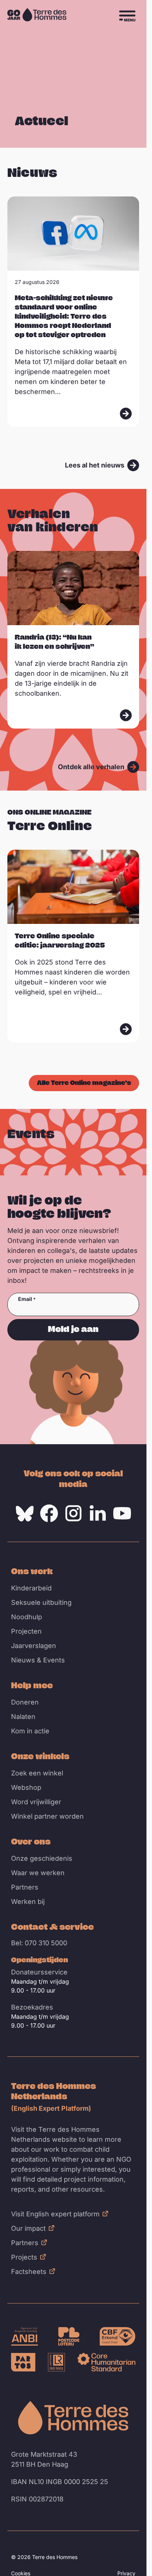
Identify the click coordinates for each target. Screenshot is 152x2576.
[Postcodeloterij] (69, 2336)
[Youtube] (122, 1513)
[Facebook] (49, 1513)
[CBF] (118, 2336)
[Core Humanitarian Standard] (106, 2362)
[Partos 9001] (23, 2362)
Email (25, 1299)
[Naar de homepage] (73, 2418)
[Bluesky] (25, 1513)
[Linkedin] (98, 1513)
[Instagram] (73, 1513)
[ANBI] (25, 2336)
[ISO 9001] (56, 2362)
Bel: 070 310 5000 (39, 1943)
